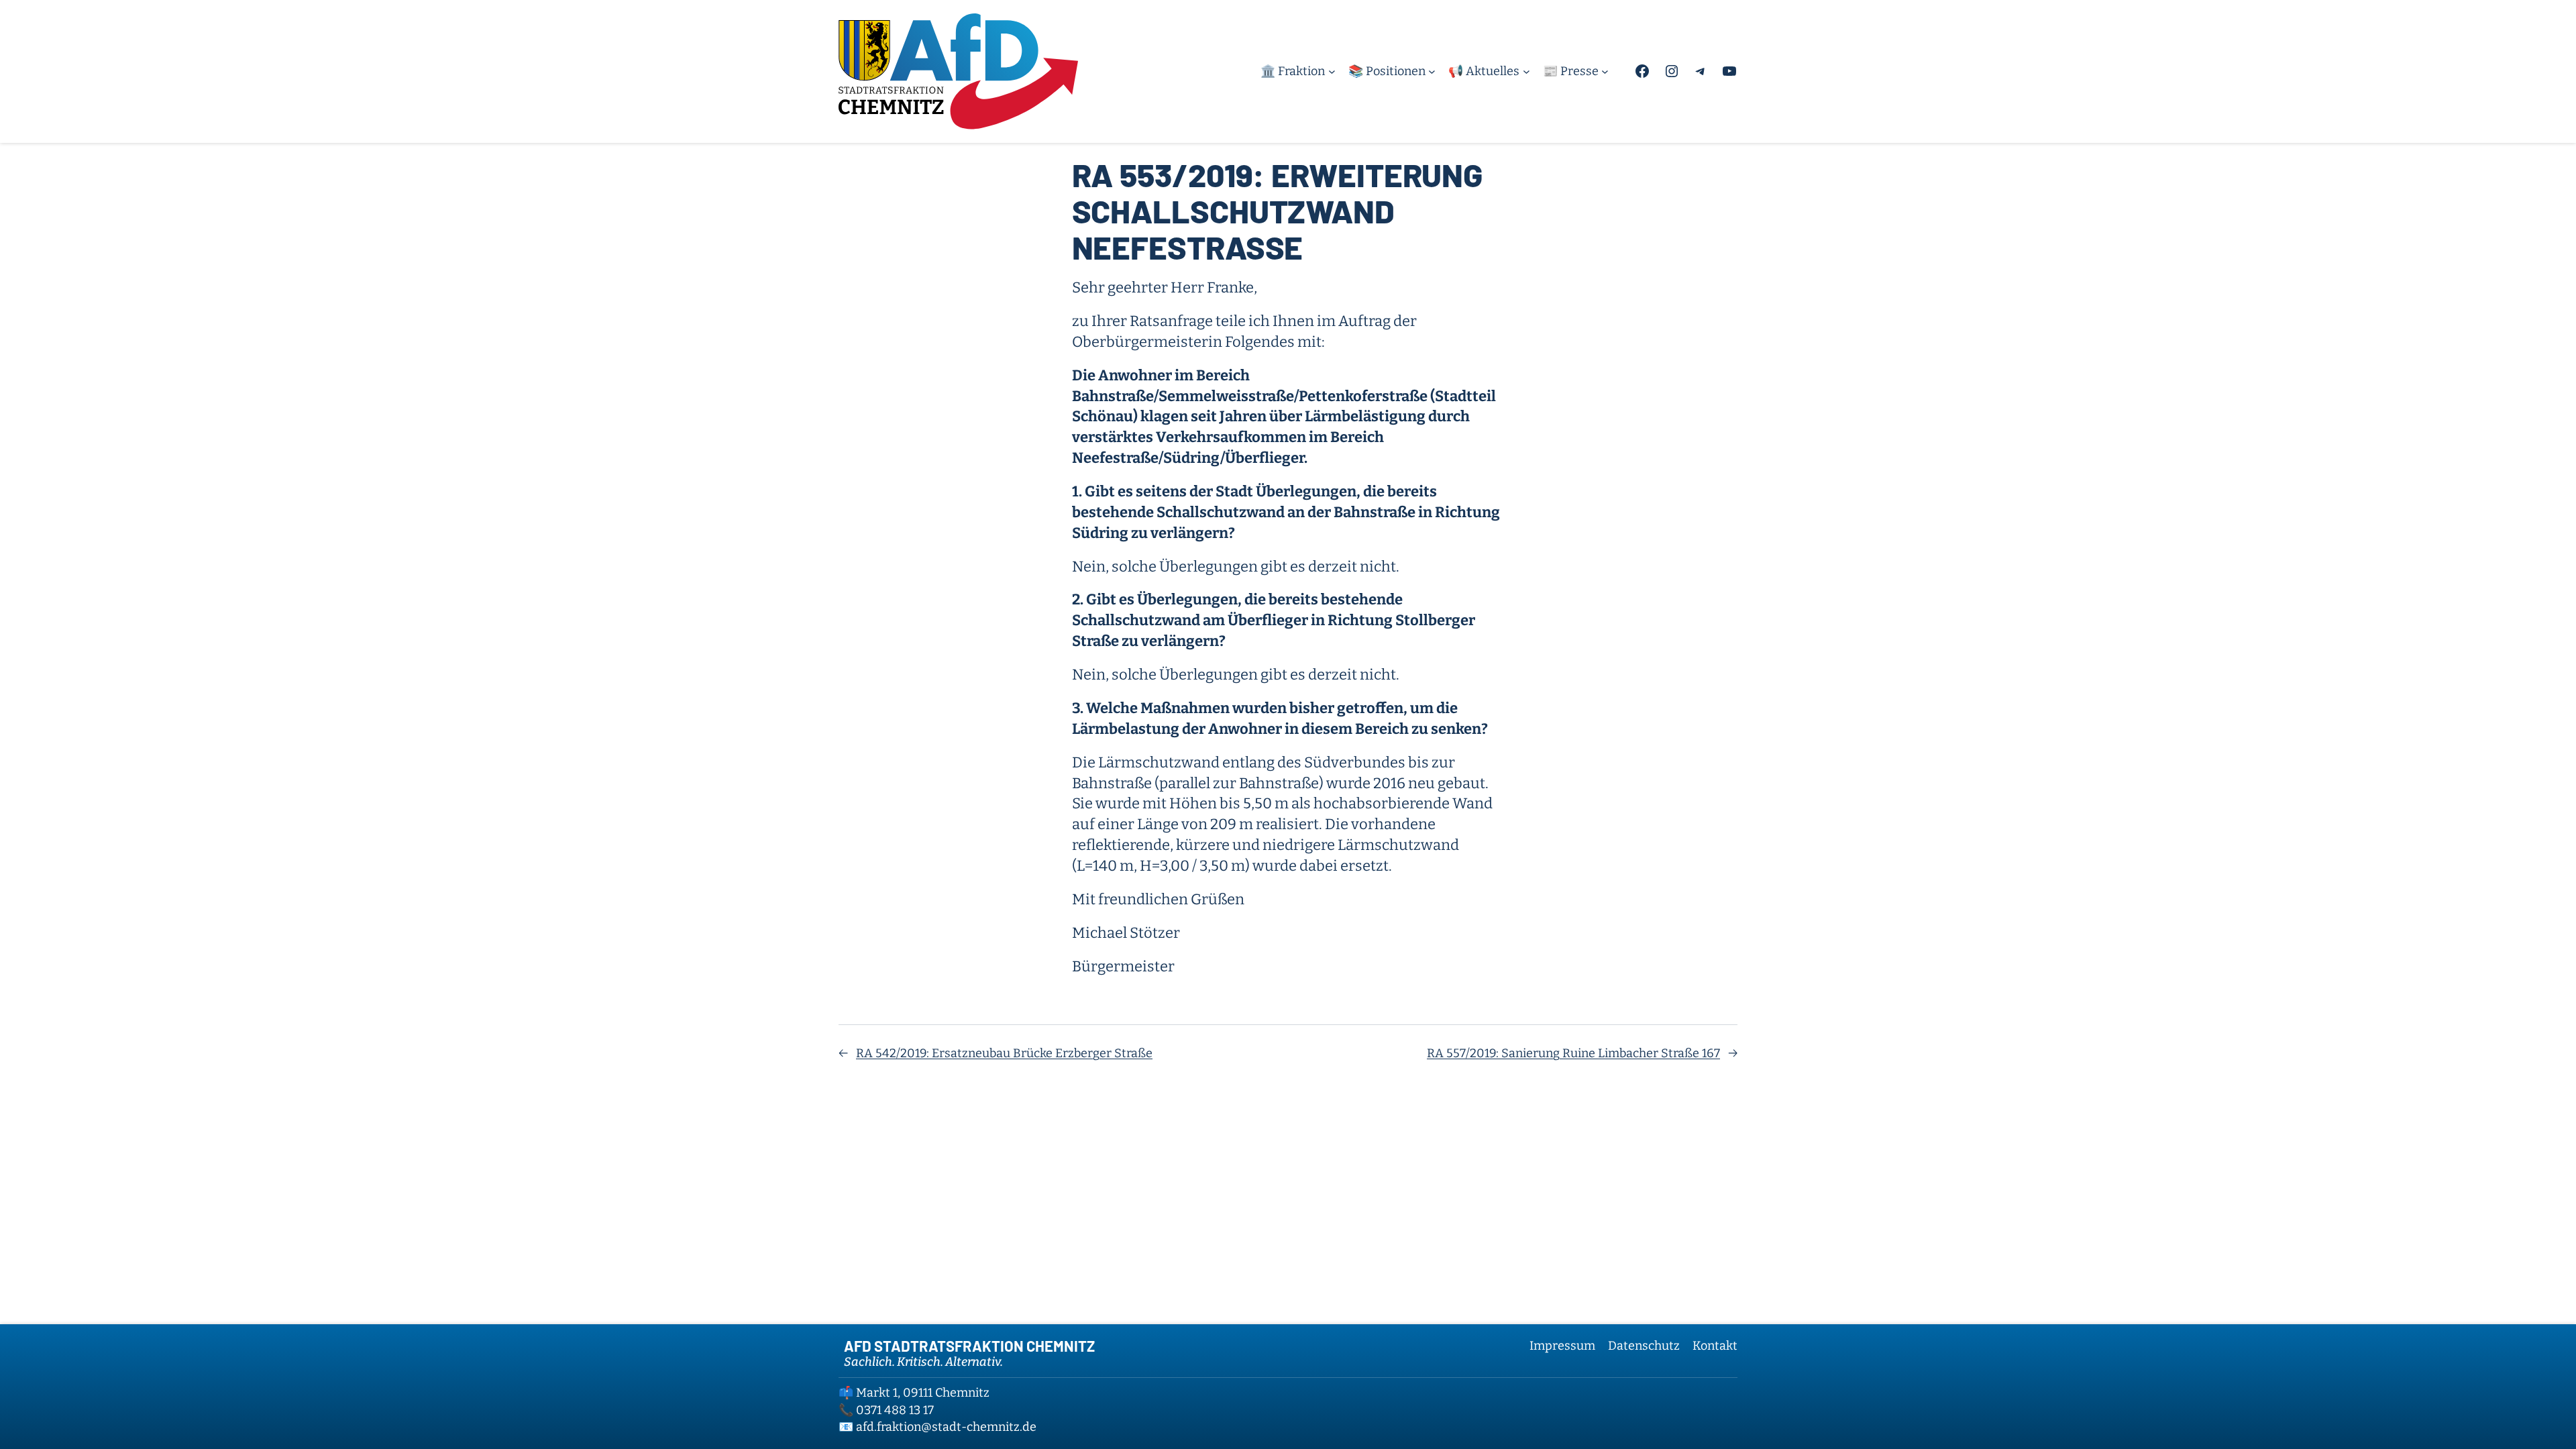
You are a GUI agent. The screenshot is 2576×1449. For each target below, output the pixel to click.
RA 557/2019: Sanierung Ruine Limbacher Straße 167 (1573, 1053)
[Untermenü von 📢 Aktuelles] (1526, 71)
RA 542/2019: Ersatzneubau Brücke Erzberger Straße (1004, 1053)
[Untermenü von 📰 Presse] (1605, 71)
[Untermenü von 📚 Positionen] (1432, 71)
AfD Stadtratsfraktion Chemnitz (969, 1346)
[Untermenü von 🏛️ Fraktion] (1332, 71)
